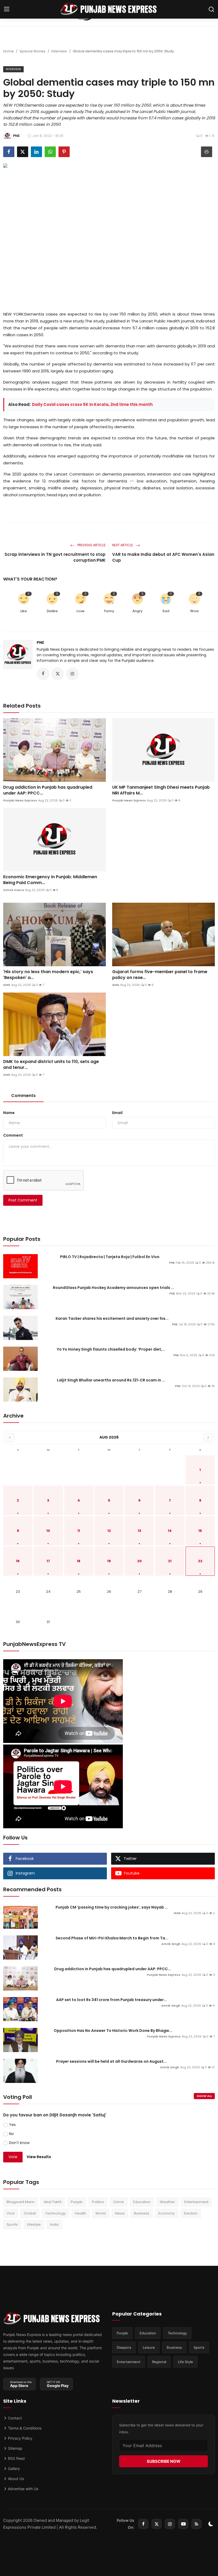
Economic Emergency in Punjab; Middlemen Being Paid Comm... (50, 880)
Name (9, 1113)
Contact (14, 2418)
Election (191, 2213)
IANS (7, 985)
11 (79, 1531)
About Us (15, 2479)
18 (79, 1561)
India (54, 2224)
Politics (98, 2202)
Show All (204, 2096)
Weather (167, 2202)
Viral (11, 2213)
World (101, 2213)
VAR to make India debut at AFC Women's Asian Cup (163, 557)
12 (109, 1531)
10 (48, 1531)
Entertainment (196, 2202)
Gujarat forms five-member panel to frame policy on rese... (160, 975)
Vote (13, 2157)
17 (48, 1561)
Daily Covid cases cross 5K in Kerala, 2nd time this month (92, 404)
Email (117, 1113)
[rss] (196, 2524)
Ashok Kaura (14, 890)
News (120, 2213)
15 (200, 1531)
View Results (39, 2157)
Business (142, 2213)
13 (139, 1531)
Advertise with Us (23, 2489)
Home (9, 51)
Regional (159, 2362)
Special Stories (33, 51)
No (11, 2134)
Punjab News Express (20, 800)
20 (139, 1561)
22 (200, 1561)
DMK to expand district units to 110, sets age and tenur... (51, 1065)
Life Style (185, 2362)
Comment (13, 1135)
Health (81, 2213)
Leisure (149, 2347)
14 (170, 1531)
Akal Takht (53, 2202)
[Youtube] (183, 2524)
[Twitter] (157, 2524)
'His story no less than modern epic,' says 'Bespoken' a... (48, 975)
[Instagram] (170, 2524)
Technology (55, 2213)
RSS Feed (16, 2458)
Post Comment (23, 1200)
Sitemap (15, 2448)
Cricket (30, 2213)
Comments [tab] (23, 1096)
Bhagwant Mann (21, 2202)
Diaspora (124, 2347)
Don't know (19, 2143)
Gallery (13, 2468)
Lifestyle (34, 2224)
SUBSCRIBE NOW (164, 2461)
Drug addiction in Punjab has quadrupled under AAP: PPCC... (48, 790)
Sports (12, 2224)
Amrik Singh (171, 1944)
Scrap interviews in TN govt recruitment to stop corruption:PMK (55, 557)
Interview (59, 51)
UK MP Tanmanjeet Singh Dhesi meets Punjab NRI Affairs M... (161, 790)
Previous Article (91, 545)
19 (109, 1561)
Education (142, 2202)
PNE (40, 642)
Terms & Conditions (24, 2428)
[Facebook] (143, 2524)
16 (18, 1561)
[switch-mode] (211, 2524)
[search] (211, 9)
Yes (12, 2125)
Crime (119, 2202)
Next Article (123, 545)
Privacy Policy (20, 2438)
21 (170, 1561)
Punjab (77, 2202)
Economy (167, 2213)
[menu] (7, 9)
